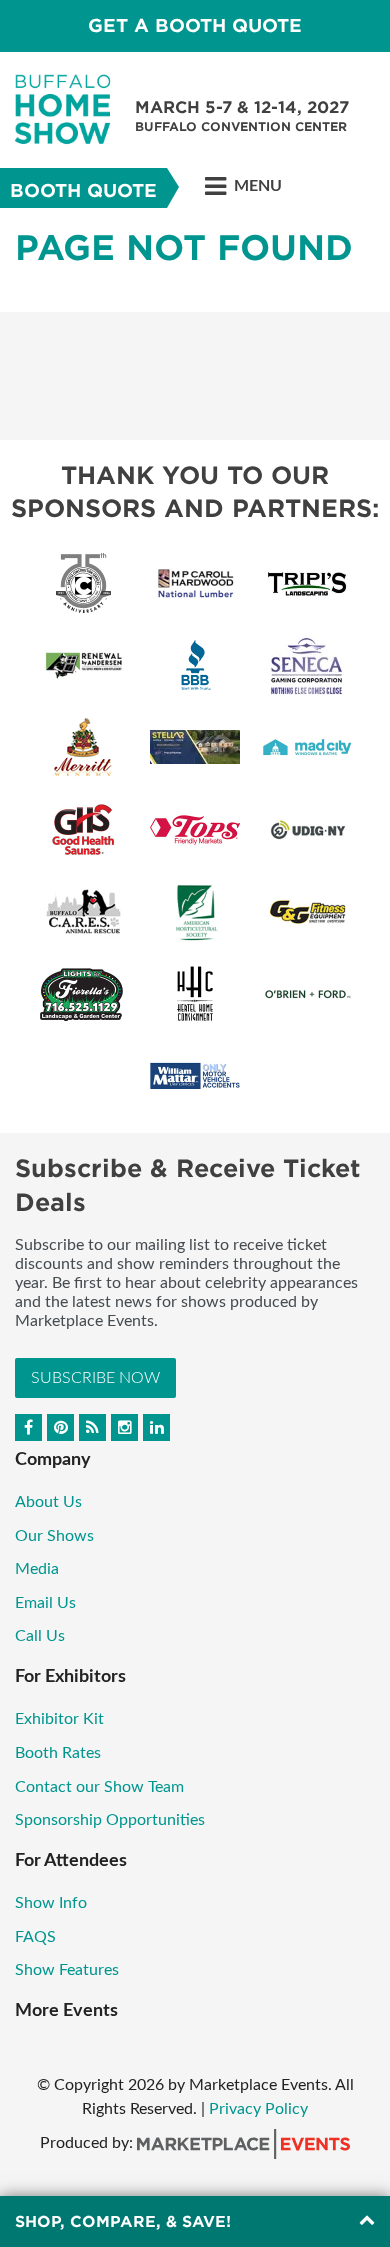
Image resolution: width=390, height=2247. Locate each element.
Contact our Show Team (99, 1787)
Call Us (40, 1636)
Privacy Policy (258, 2109)
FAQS (35, 1937)
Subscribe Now (95, 1378)
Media (39, 1569)
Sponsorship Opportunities (110, 1820)
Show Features (67, 1970)
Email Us (45, 1603)
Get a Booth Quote (195, 25)
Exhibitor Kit (59, 1719)
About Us (48, 1502)
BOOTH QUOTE (83, 190)
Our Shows (54, 1536)
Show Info (51, 1903)
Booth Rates (58, 1753)
